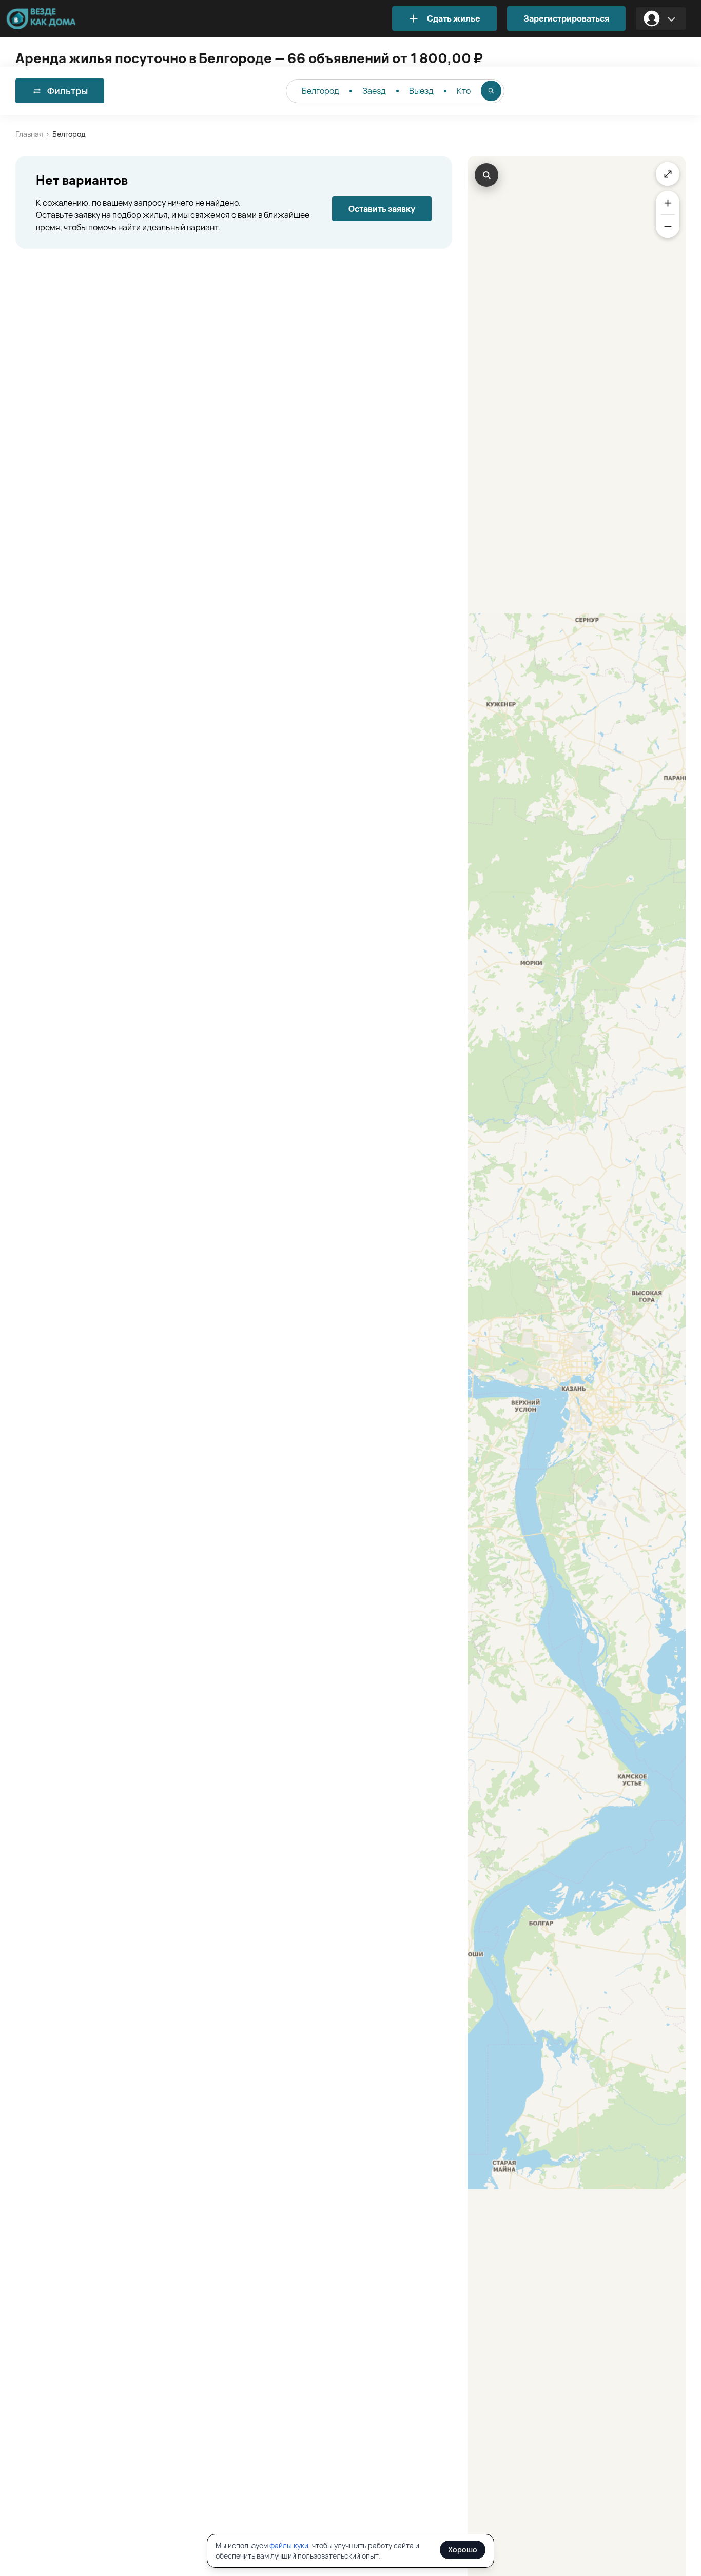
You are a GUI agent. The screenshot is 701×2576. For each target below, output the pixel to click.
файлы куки (289, 2545)
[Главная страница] (56, 19)
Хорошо (463, 2550)
